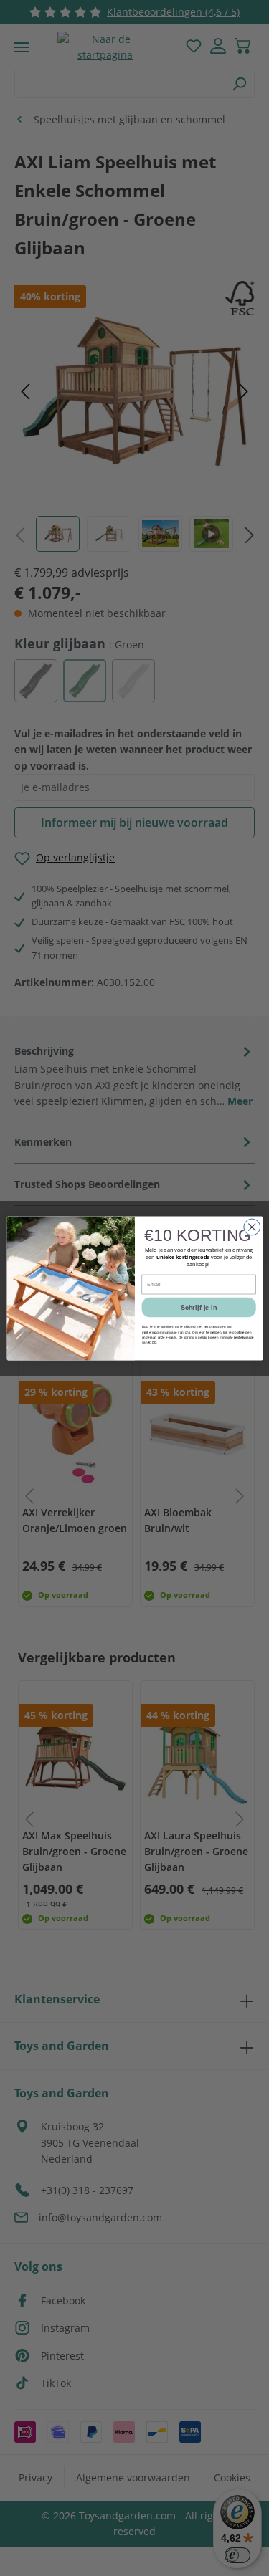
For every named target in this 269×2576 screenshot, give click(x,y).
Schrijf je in (199, 1307)
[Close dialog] (251, 1227)
